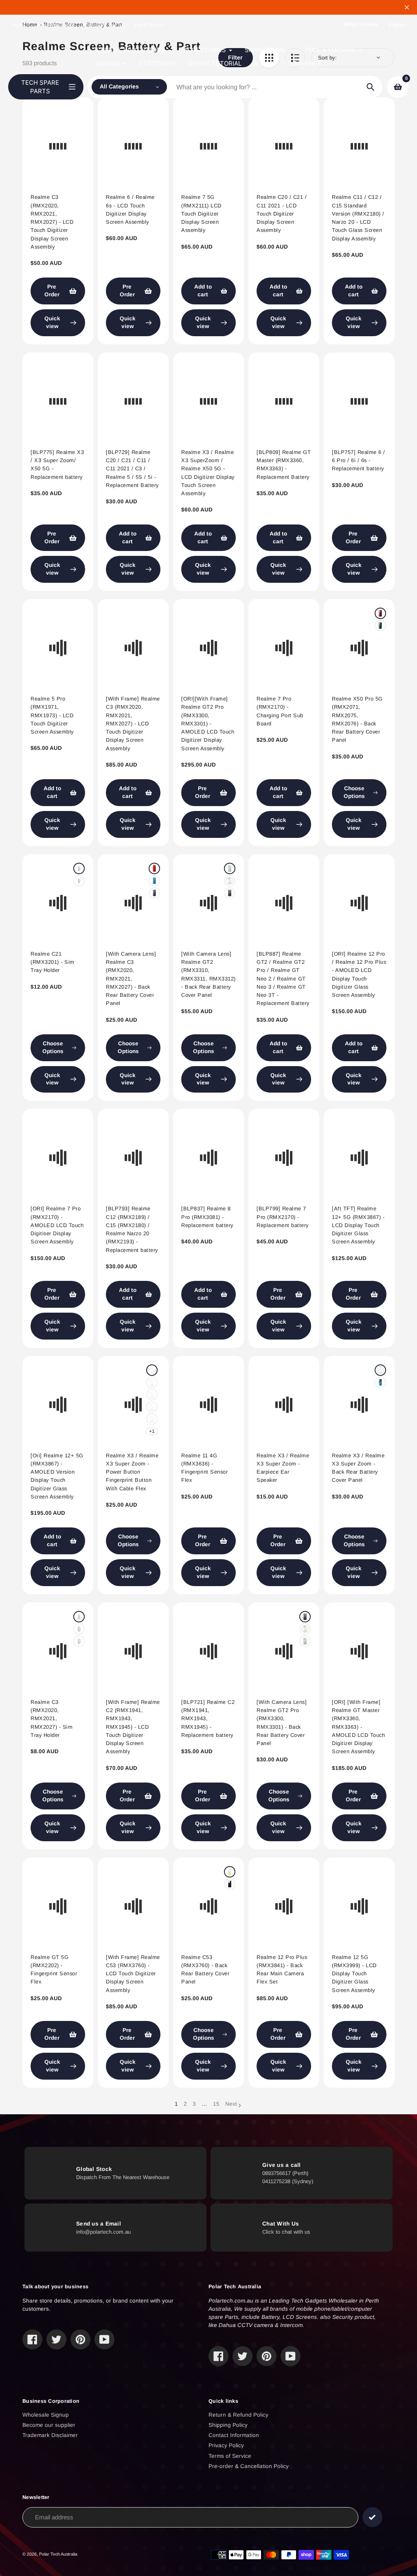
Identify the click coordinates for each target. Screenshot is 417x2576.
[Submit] (372, 2517)
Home (19, 25)
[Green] (380, 626)
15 (216, 2104)
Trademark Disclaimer (50, 2435)
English (397, 25)
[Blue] (79, 881)
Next (231, 2104)
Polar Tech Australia (58, 2554)
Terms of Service (230, 2456)
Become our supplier (49, 2425)
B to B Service (149, 25)
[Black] (79, 868)
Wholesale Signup (46, 2415)
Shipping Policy (228, 2425)
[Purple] (152, 1395)
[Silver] (152, 1407)
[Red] (380, 613)
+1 (152, 1431)
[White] (230, 881)
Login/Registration (54, 25)
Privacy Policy (226, 2445)
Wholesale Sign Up (104, 25)
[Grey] (154, 893)
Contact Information (234, 2435)
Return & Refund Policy (238, 2415)
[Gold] (230, 1872)
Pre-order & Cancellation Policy (249, 2466)
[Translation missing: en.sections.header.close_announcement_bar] (407, 7)
